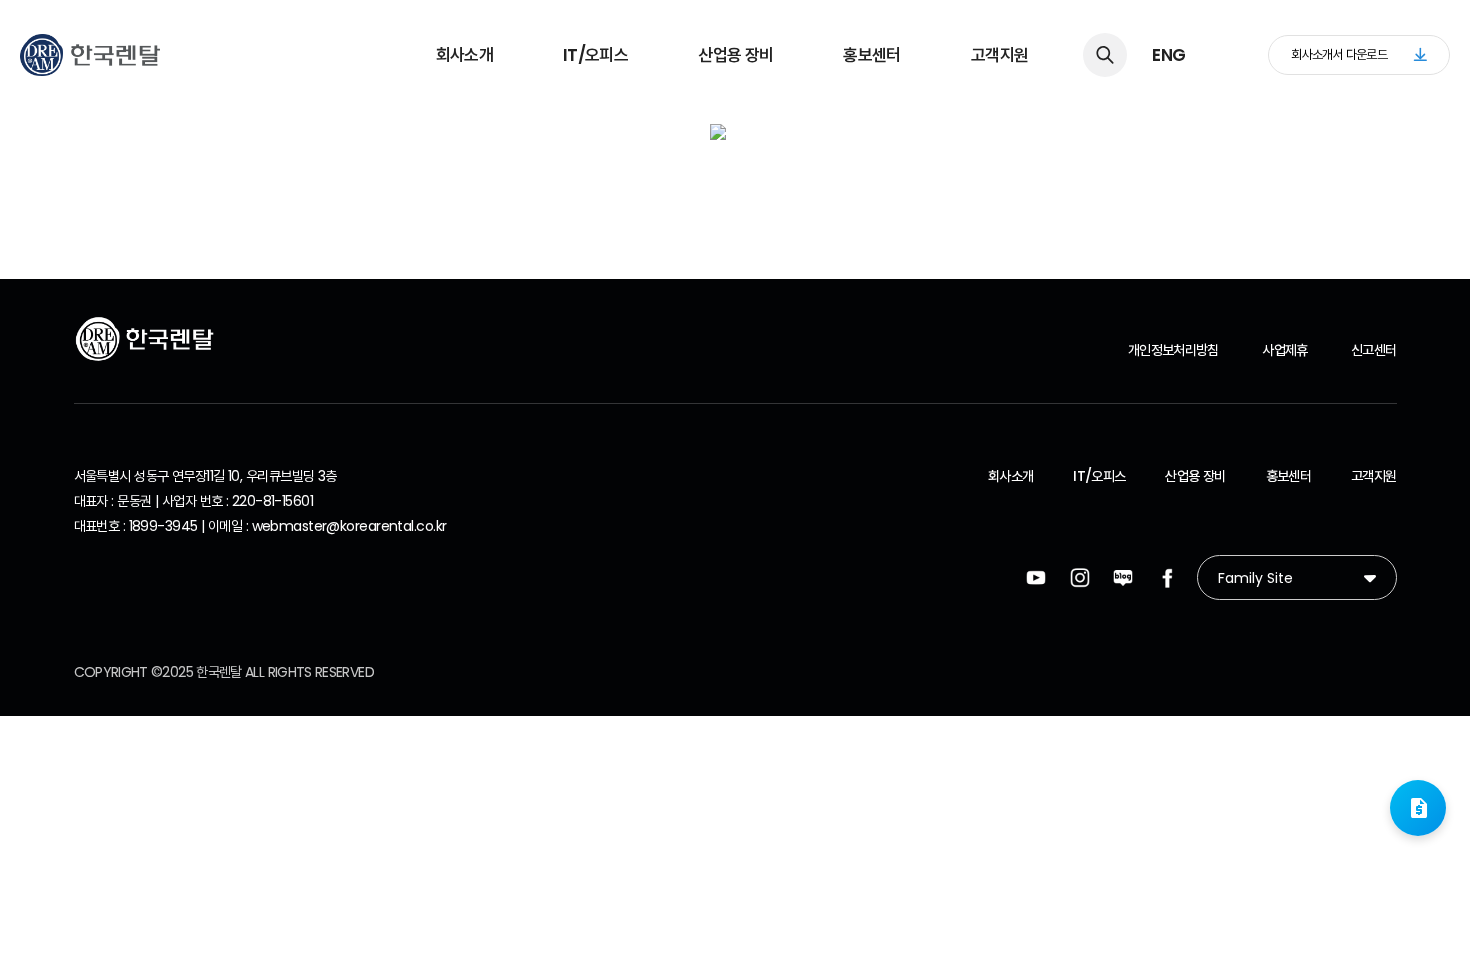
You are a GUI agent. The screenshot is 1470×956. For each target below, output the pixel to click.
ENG (1168, 55)
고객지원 (999, 55)
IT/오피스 (595, 55)
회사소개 (464, 55)
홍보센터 (871, 55)
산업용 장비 (735, 55)
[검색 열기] (1105, 55)
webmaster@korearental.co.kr (349, 526)
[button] (1418, 808)
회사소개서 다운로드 (1339, 54)
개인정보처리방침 (1173, 350)
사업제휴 (1284, 350)
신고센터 (1373, 350)
